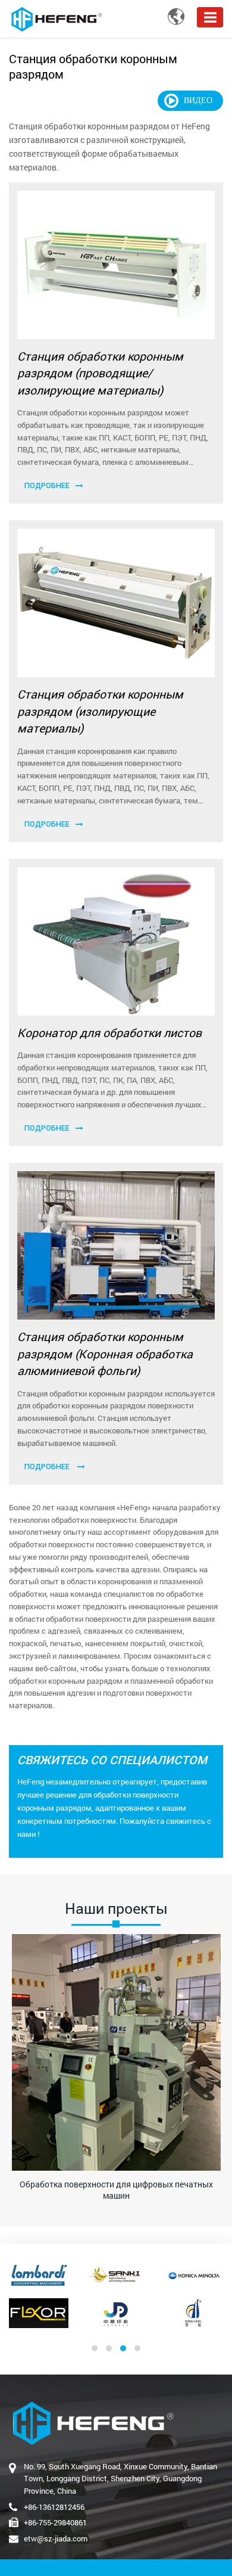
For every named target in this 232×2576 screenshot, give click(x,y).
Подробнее (47, 485)
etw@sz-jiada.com (56, 2538)
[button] (95, 2348)
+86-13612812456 (54, 2507)
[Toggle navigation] (210, 17)
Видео (198, 100)
